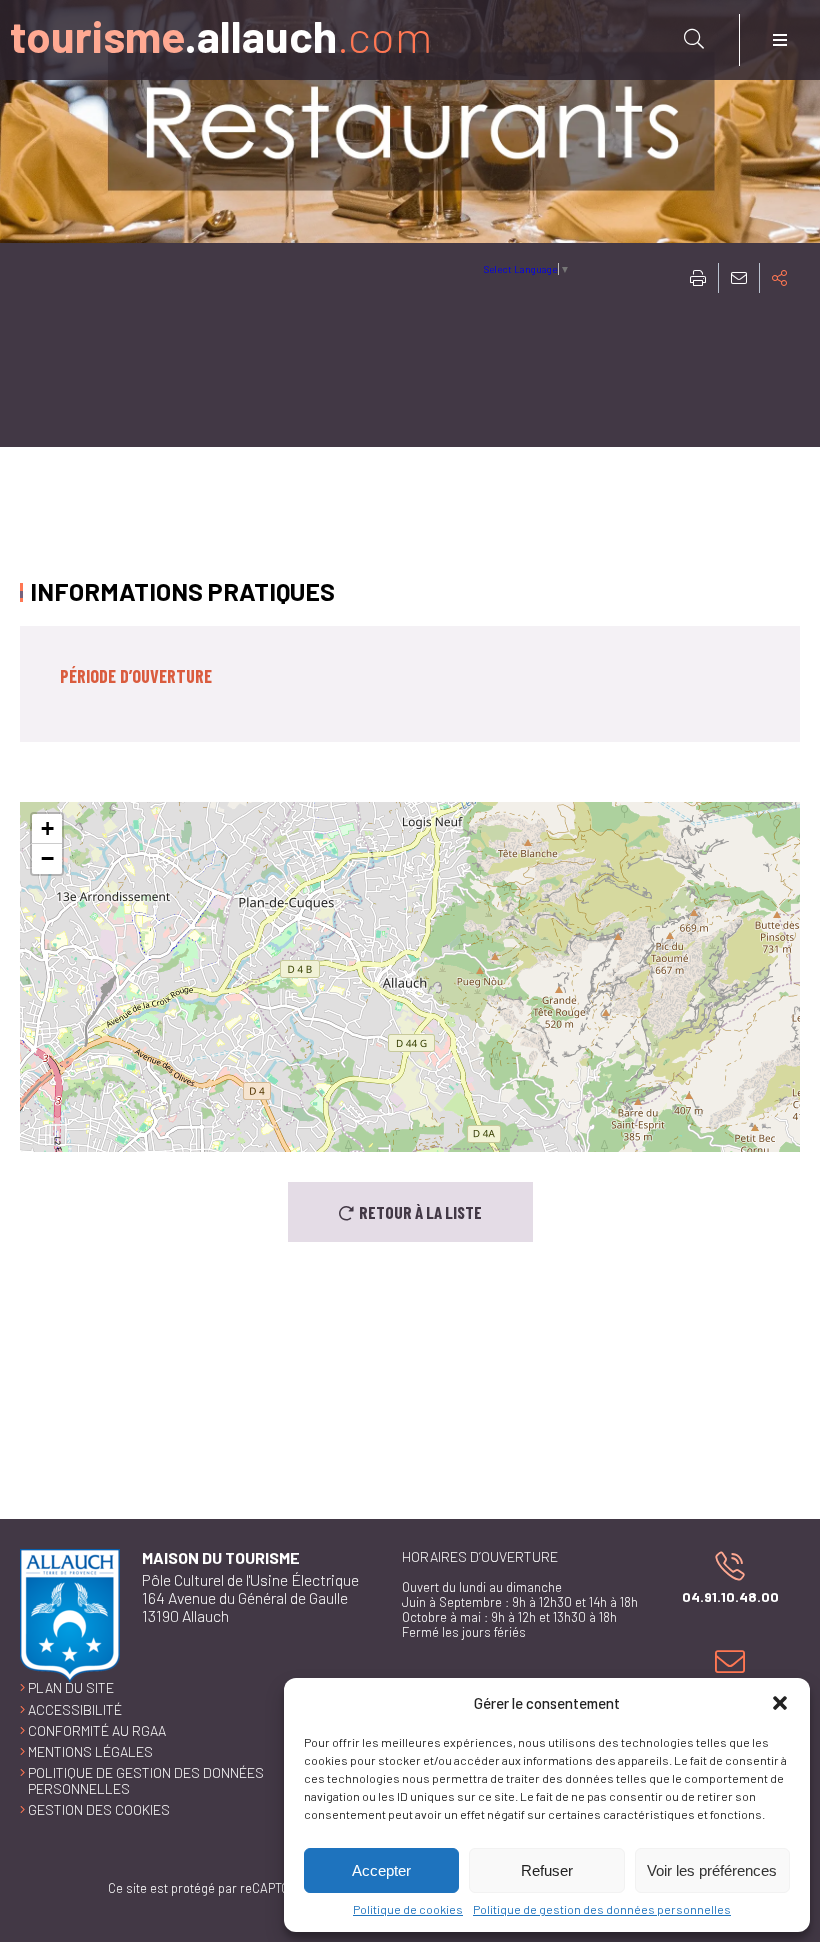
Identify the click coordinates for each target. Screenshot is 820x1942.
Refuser (547, 1870)
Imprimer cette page (698, 278)
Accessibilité (75, 1709)
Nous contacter (725, 1673)
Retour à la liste (420, 1212)
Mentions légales (90, 1751)
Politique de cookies (408, 1909)
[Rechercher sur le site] (694, 39)
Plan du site (71, 1687)
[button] (780, 1703)
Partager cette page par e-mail (739, 278)
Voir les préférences (712, 1870)
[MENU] (780, 40)
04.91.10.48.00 (719, 1577)
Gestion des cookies (99, 1809)
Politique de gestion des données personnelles (602, 1909)
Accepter (381, 1870)
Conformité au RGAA (97, 1730)
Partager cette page (780, 278)
